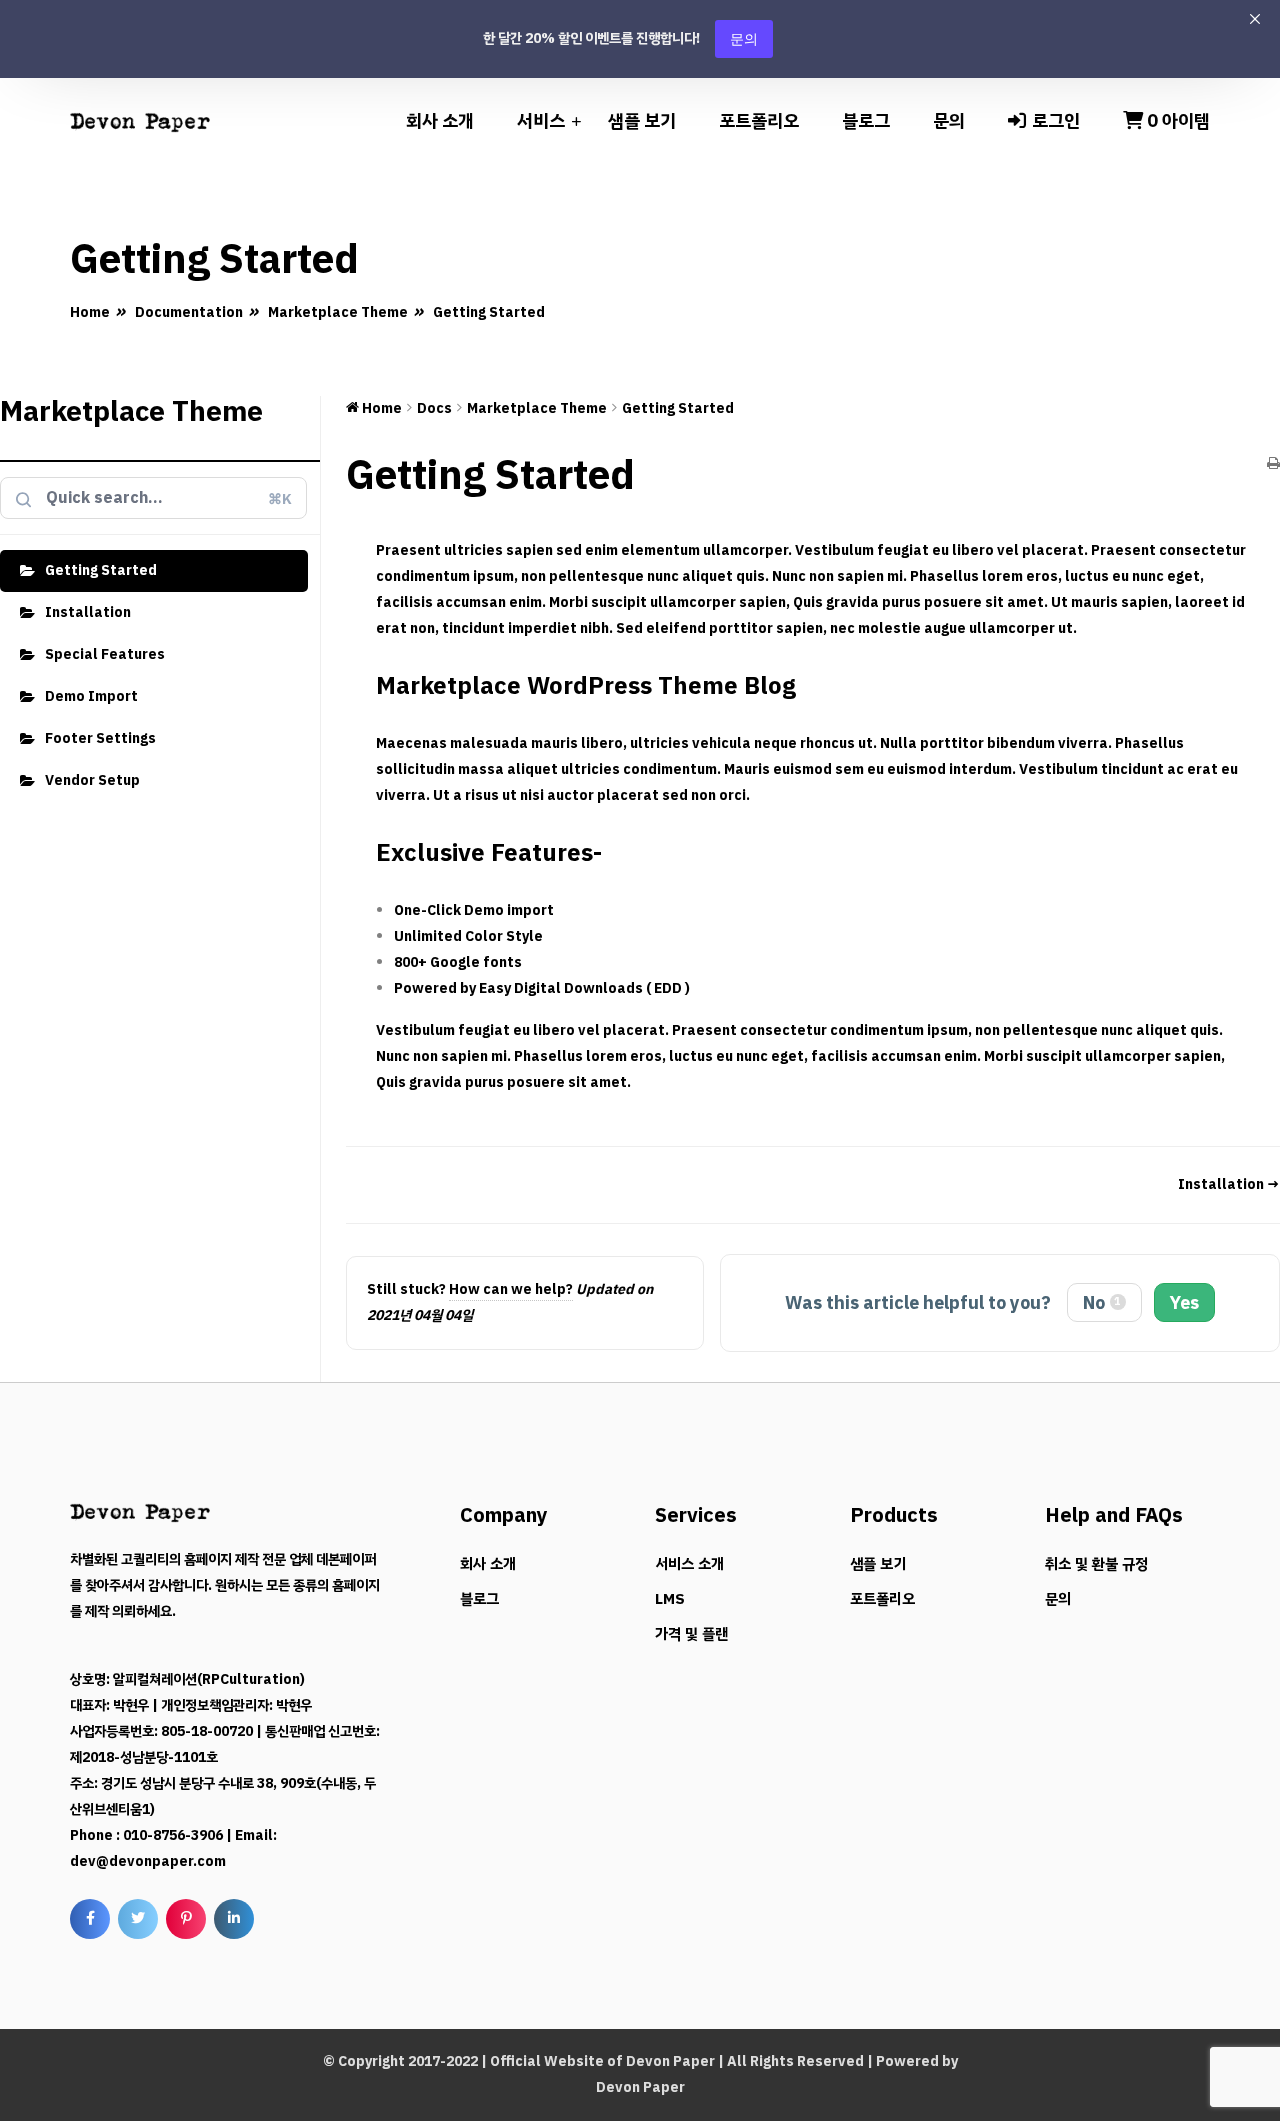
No (1102, 1302)
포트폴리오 (759, 120)
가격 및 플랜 (691, 1634)
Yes (1184, 1302)
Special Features (105, 654)
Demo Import (91, 696)
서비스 (541, 120)
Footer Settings (100, 738)
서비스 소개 (689, 1564)
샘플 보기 (642, 120)
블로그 (866, 120)
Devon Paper (670, 2061)
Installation (88, 612)
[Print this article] (1273, 465)
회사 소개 (440, 120)
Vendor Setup (92, 780)
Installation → (1229, 1184)
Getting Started (101, 570)
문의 (744, 38)
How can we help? (511, 1289)
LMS (670, 1599)
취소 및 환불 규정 (1096, 1564)
